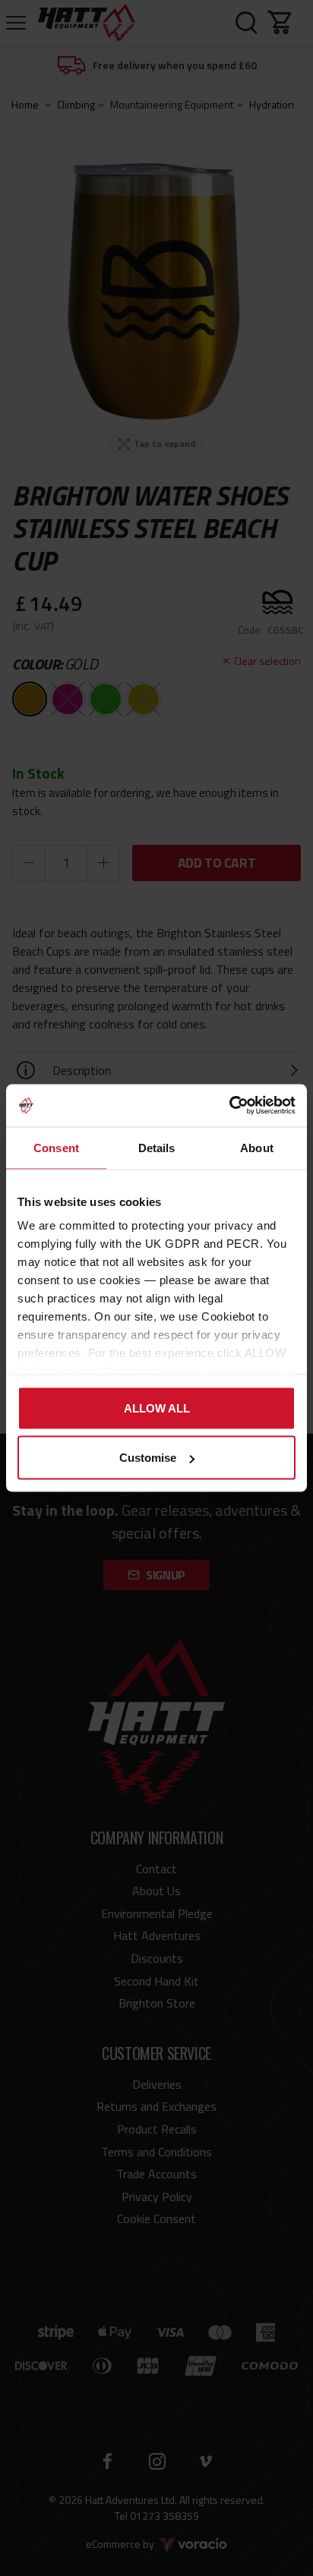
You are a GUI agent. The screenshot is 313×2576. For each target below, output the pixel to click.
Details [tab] (157, 1147)
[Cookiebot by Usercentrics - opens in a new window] (229, 1106)
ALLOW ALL (157, 1408)
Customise (148, 1458)
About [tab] (257, 1147)
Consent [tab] (56, 1147)
